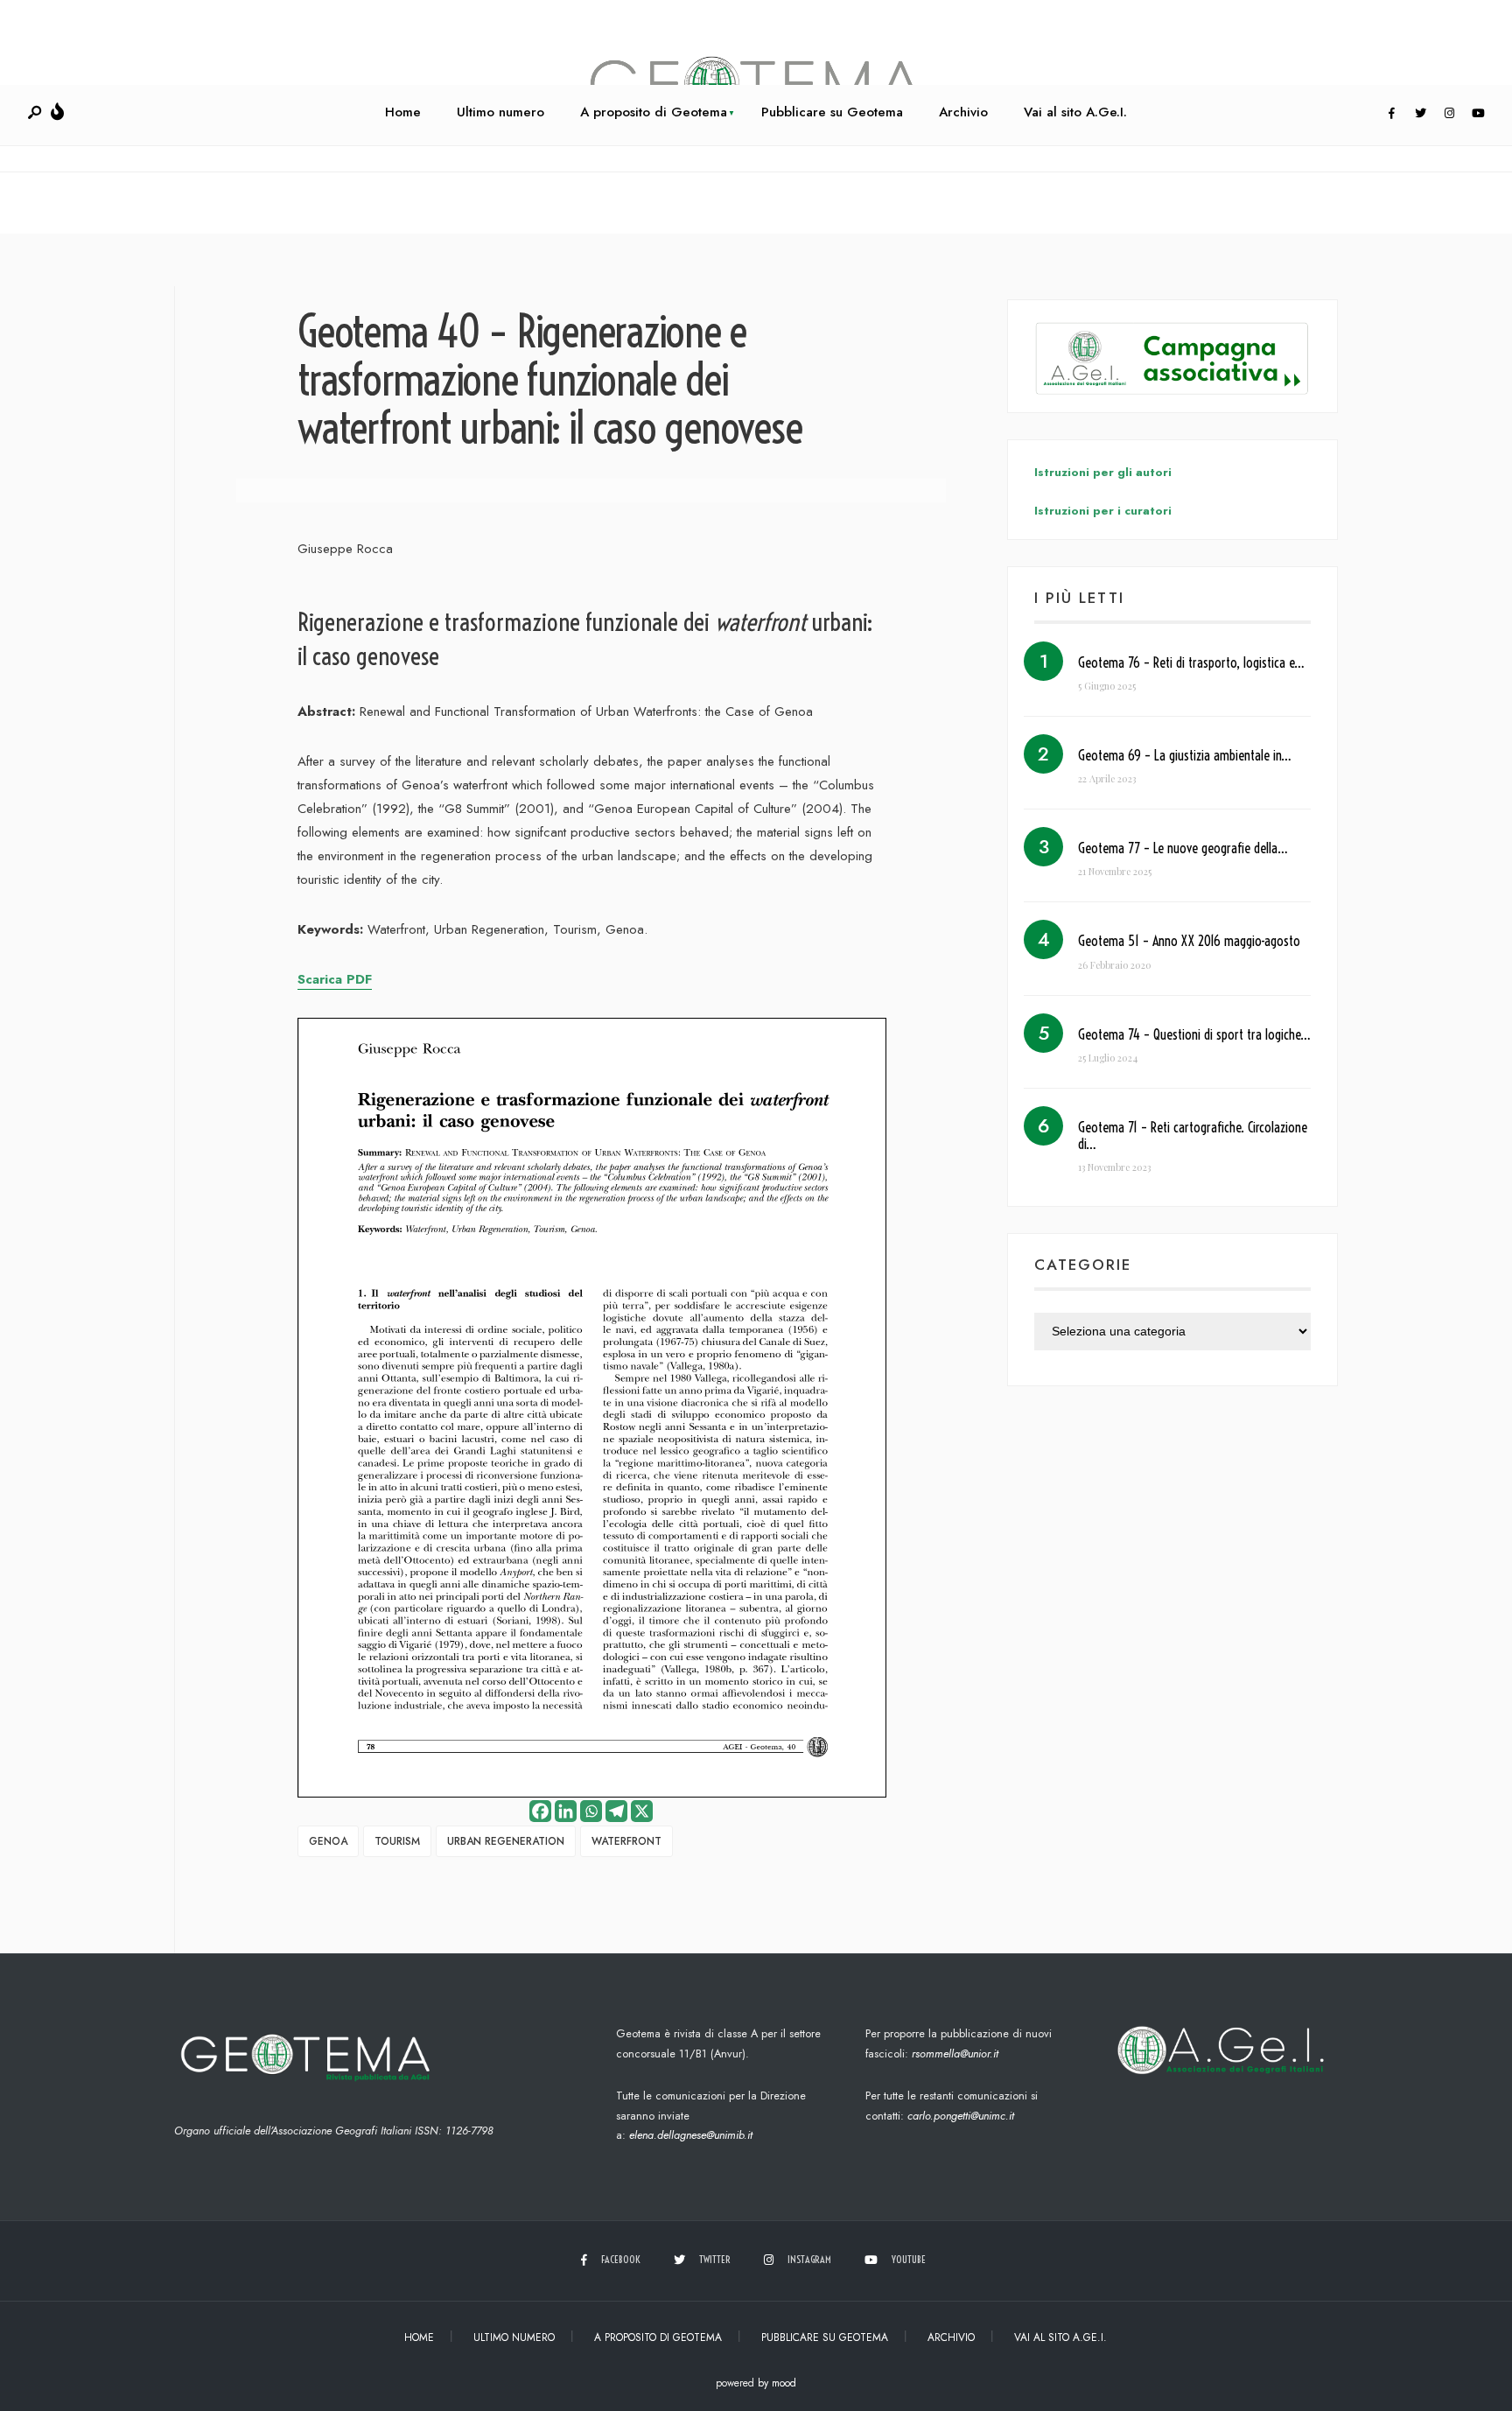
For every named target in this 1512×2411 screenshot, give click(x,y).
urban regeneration (506, 1841)
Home (403, 112)
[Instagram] (1449, 114)
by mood (777, 2383)
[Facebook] (1391, 114)
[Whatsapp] (591, 1811)
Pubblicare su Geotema (832, 112)
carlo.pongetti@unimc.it (961, 2116)
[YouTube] (1478, 114)
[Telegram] (616, 1811)
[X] (642, 1811)
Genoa (328, 1841)
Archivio (963, 112)
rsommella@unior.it (955, 2054)
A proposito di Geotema (654, 112)
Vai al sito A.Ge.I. (1075, 112)
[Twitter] (1420, 114)
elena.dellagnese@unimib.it (691, 2135)
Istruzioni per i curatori (1103, 511)
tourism (397, 1841)
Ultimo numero (500, 112)
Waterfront (626, 1841)
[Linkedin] (566, 1811)
